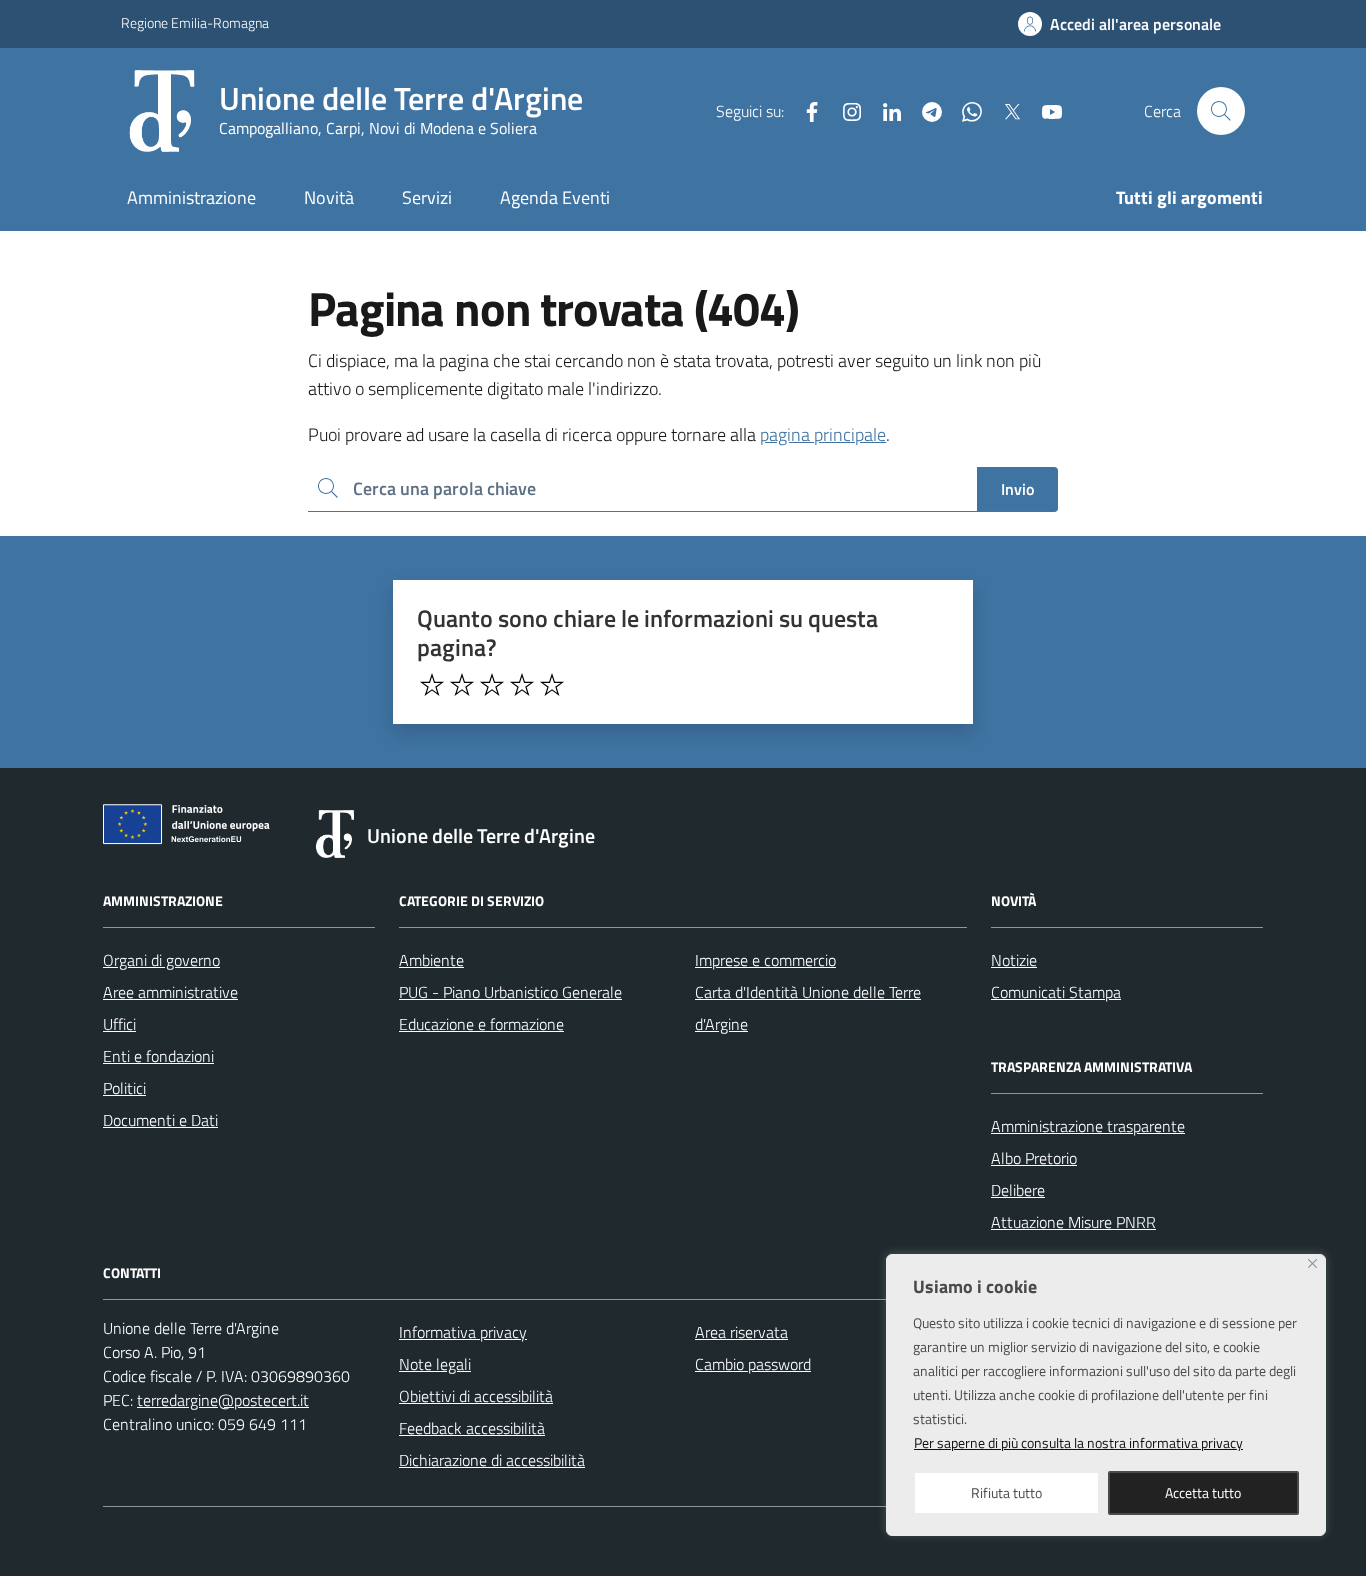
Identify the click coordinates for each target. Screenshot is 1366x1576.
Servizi (427, 197)
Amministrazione (191, 197)
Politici (124, 1088)
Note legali (435, 1364)
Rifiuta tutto (1006, 1492)
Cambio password (753, 1364)
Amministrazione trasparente (1088, 1126)
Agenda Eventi (555, 197)
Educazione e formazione (481, 1024)
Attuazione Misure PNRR (1073, 1222)
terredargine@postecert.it (223, 1400)
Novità (329, 197)
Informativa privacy (463, 1332)
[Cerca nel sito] (1221, 111)
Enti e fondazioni (158, 1056)
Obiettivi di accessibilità (476, 1396)
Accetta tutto (1203, 1492)
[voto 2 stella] (462, 685)
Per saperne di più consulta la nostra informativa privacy (1078, 1442)
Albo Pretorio (1034, 1158)
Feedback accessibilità (472, 1428)
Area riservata (741, 1332)
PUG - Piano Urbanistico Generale (510, 992)
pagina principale (823, 434)
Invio (1017, 489)
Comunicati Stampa (1056, 992)
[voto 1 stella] (432, 685)
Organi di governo (161, 960)
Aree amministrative (170, 992)
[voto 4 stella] (522, 685)
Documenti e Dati (160, 1120)
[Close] (1312, 1263)
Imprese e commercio (765, 960)
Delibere (1018, 1190)
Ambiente (431, 960)
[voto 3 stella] (492, 685)
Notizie (1014, 960)
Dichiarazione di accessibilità (492, 1460)
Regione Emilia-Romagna (195, 22)
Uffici (119, 1024)
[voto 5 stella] (552, 685)
